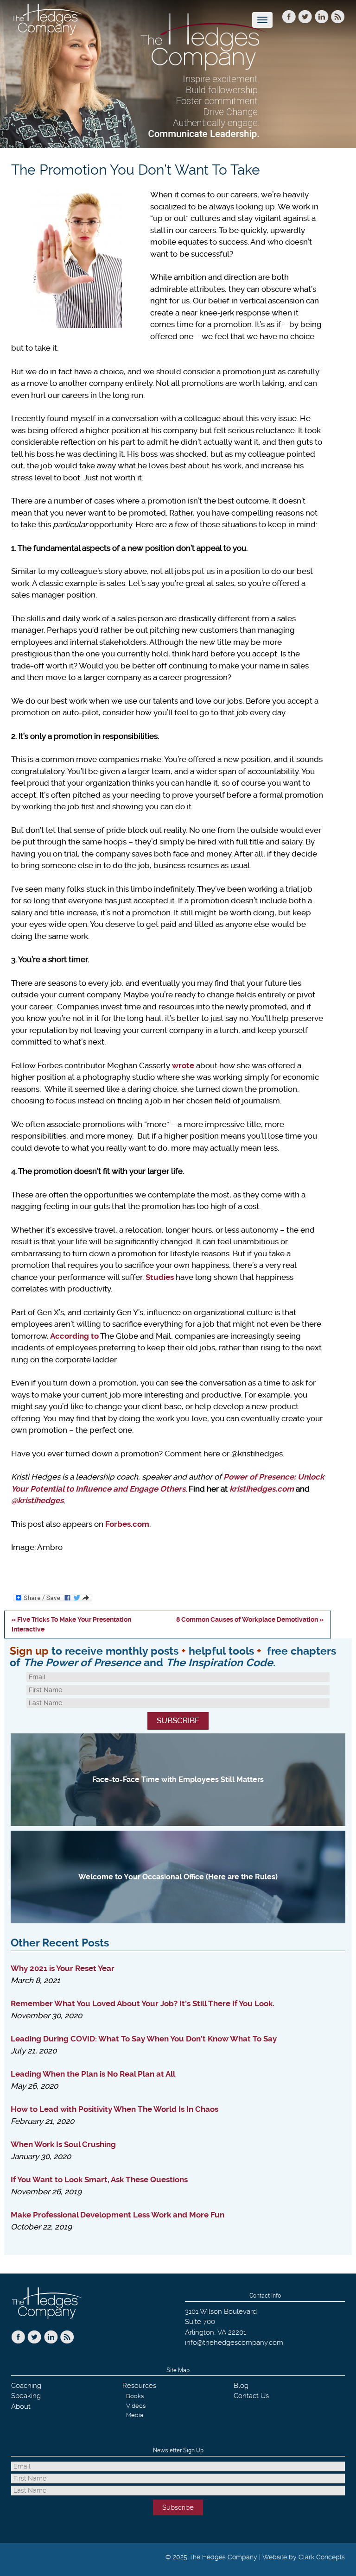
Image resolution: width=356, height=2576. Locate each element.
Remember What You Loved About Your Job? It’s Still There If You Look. (143, 2003)
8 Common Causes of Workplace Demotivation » (250, 1619)
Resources (139, 2386)
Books (135, 2396)
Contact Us (251, 2396)
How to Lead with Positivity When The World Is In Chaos (114, 2109)
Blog (241, 2386)
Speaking (26, 2396)
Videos (136, 2406)
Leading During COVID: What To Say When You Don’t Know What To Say (144, 2039)
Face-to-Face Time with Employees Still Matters (178, 1779)
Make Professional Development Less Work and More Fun (118, 2215)
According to (74, 1336)
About (21, 2406)
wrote (183, 1065)
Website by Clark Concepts (304, 2557)
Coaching (26, 2386)
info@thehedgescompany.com (234, 2343)
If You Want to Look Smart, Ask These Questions (99, 2179)
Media (135, 2415)
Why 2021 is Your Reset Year (63, 1968)
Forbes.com (127, 1524)
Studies (160, 1277)
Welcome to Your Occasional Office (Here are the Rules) (178, 1877)
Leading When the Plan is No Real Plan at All (93, 2074)
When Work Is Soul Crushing (63, 2144)
